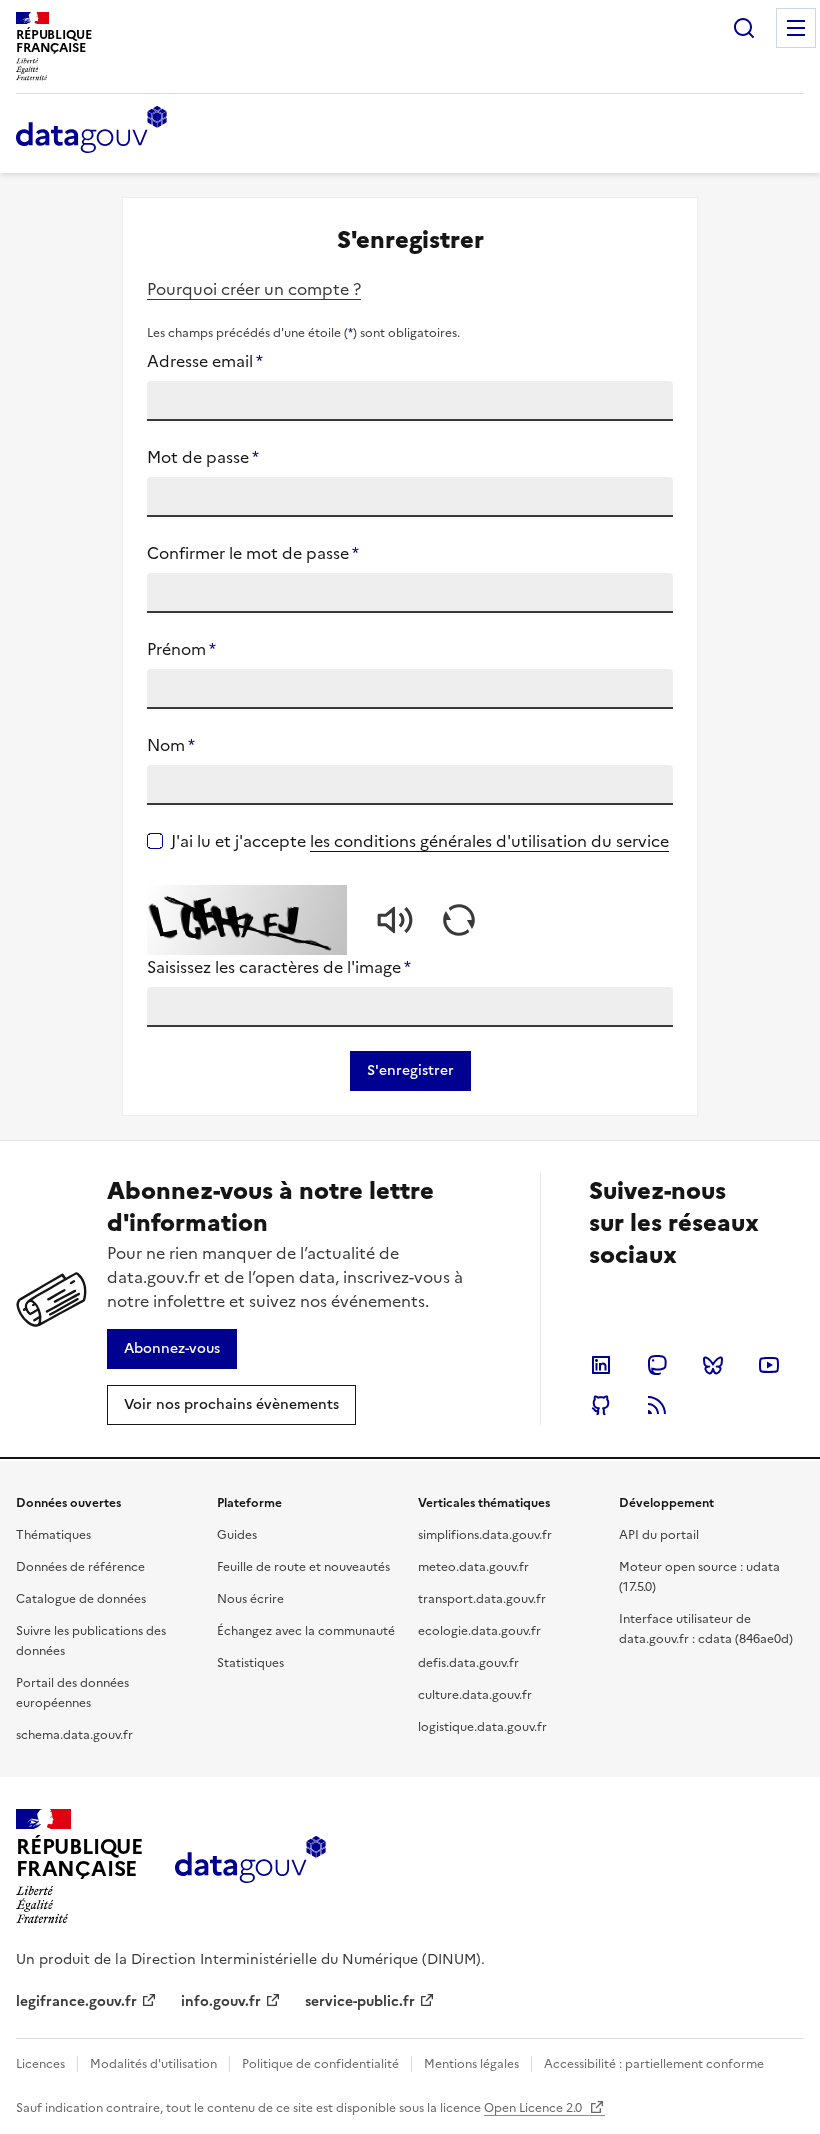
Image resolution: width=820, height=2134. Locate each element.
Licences (40, 2064)
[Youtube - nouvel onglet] (769, 1365)
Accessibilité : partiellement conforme (654, 2064)
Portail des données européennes (72, 1693)
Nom (171, 745)
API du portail (659, 1535)
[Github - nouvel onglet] (601, 1405)
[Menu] (796, 28)
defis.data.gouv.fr (468, 1663)
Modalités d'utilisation (153, 2064)
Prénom (181, 649)
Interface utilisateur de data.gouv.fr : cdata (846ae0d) (706, 1629)
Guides (237, 1535)
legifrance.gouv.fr (76, 2001)
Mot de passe (203, 457)
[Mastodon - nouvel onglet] (657, 1365)
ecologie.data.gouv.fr (479, 1631)
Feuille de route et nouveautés (303, 1567)
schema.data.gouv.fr (74, 1735)
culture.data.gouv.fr (475, 1695)
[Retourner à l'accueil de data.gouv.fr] (91, 131)
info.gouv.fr (221, 2001)
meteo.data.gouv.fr (473, 1567)
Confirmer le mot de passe (253, 553)
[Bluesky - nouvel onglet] (713, 1365)
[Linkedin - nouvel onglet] (601, 1365)
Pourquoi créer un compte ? (254, 289)
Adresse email (205, 361)
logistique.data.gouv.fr (482, 1727)
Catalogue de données (81, 1599)
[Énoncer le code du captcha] (395, 920)
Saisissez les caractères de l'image (279, 967)
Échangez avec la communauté (306, 1631)
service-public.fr (360, 2001)
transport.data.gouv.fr (482, 1599)
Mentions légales (471, 2064)
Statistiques (250, 1663)
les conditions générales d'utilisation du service (489, 841)
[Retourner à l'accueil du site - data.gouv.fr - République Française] (250, 1867)
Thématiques (53, 1535)
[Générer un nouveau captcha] (459, 920)
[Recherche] (744, 28)
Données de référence (80, 1567)
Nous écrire (250, 1599)
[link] (172, 1349)
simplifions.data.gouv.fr (485, 1535)
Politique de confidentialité (320, 2064)
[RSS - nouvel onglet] (657, 1405)
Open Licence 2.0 (534, 2108)
